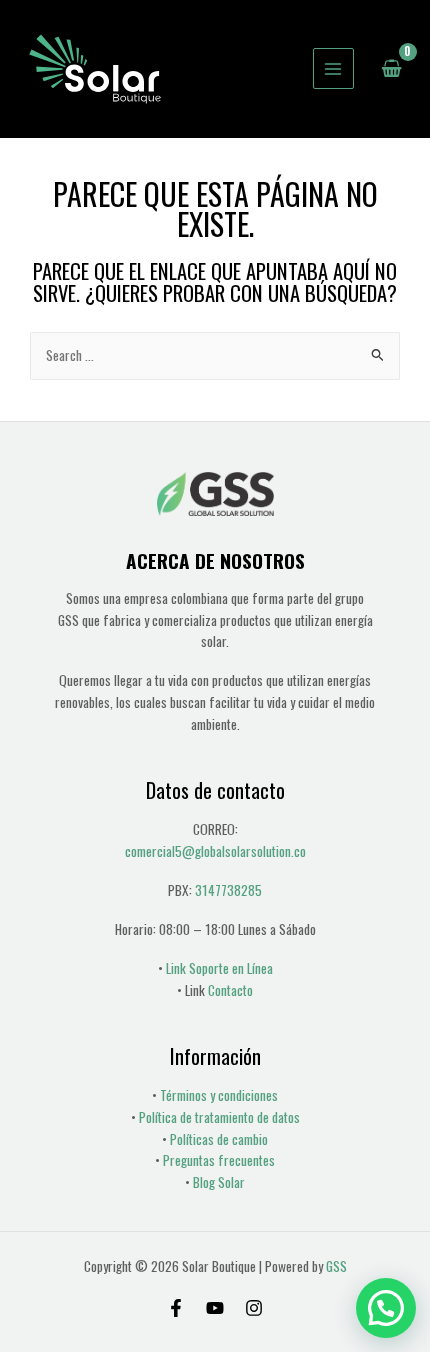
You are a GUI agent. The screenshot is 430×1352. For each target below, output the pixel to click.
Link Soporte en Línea (219, 968)
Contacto (230, 990)
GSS (336, 1266)
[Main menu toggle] (333, 68)
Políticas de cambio (219, 1139)
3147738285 (228, 890)
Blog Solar (219, 1182)
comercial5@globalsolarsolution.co (215, 851)
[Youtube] (215, 1308)
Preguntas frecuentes (219, 1160)
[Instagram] (254, 1308)
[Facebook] (176, 1308)
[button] (386, 1308)
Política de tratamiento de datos (219, 1117)
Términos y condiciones (219, 1095)
